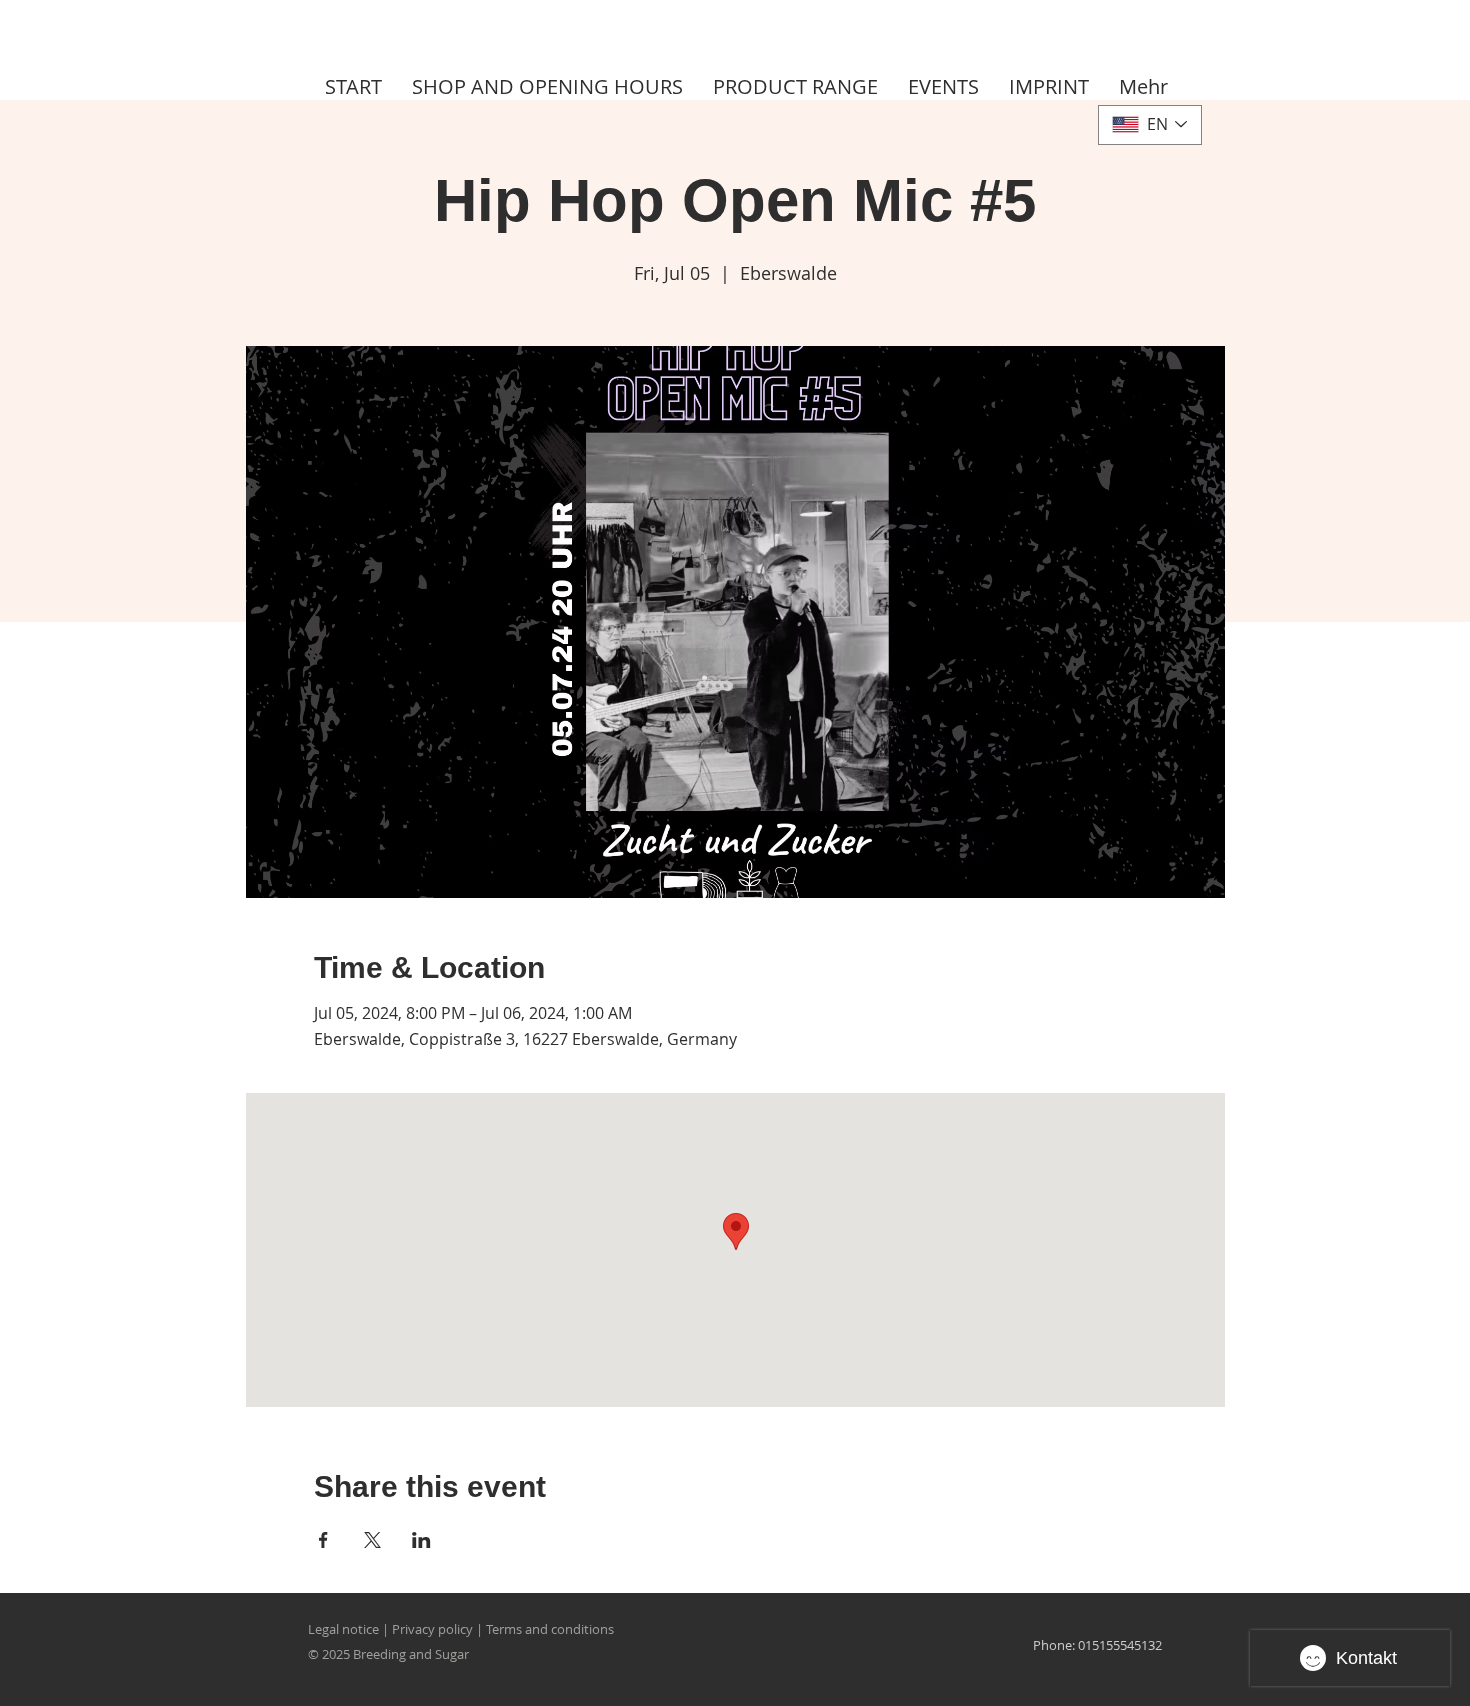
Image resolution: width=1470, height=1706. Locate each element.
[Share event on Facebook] (323, 1540)
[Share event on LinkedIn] (421, 1540)
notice (360, 1629)
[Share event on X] (372, 1540)
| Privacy (408, 1629)
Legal (323, 1629)
